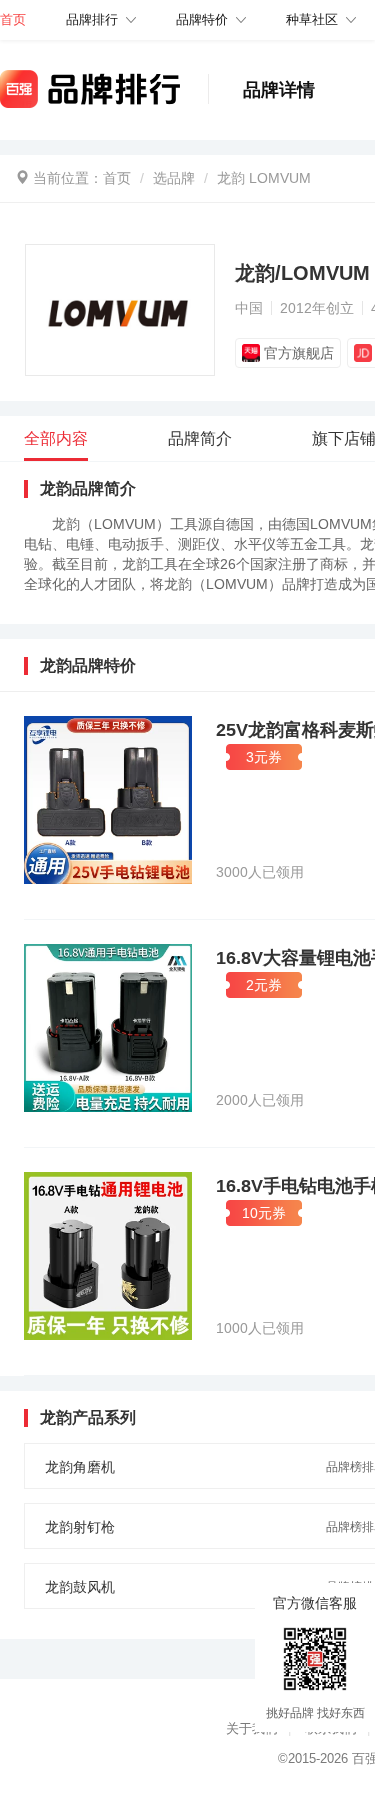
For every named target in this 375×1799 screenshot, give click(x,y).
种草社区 (312, 19)
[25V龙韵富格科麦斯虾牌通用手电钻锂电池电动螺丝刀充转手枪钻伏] (108, 800)
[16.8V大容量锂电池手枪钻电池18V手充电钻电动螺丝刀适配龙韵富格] (108, 1028)
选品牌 (174, 178)
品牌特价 (202, 19)
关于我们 (252, 1728)
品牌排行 (92, 19)
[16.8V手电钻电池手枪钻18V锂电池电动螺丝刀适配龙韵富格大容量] (108, 1256)
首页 (117, 178)
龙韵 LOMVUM (264, 178)
